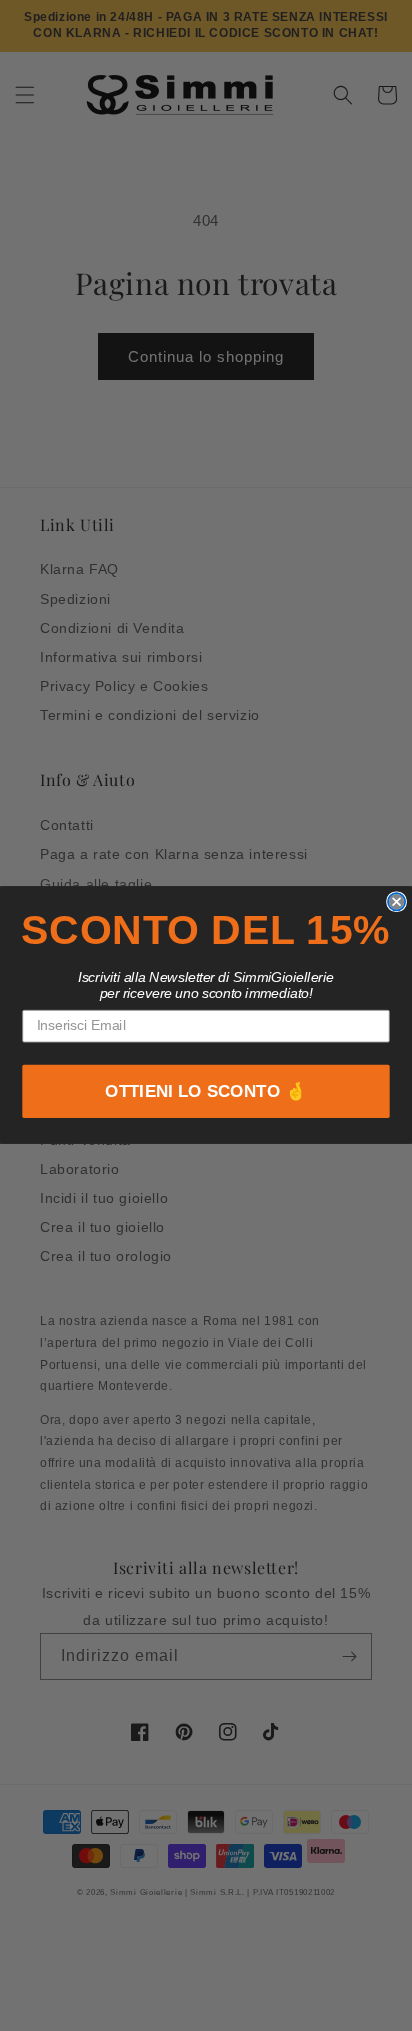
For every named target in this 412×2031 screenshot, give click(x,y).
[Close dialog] (396, 901)
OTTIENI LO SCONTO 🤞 (206, 1092)
